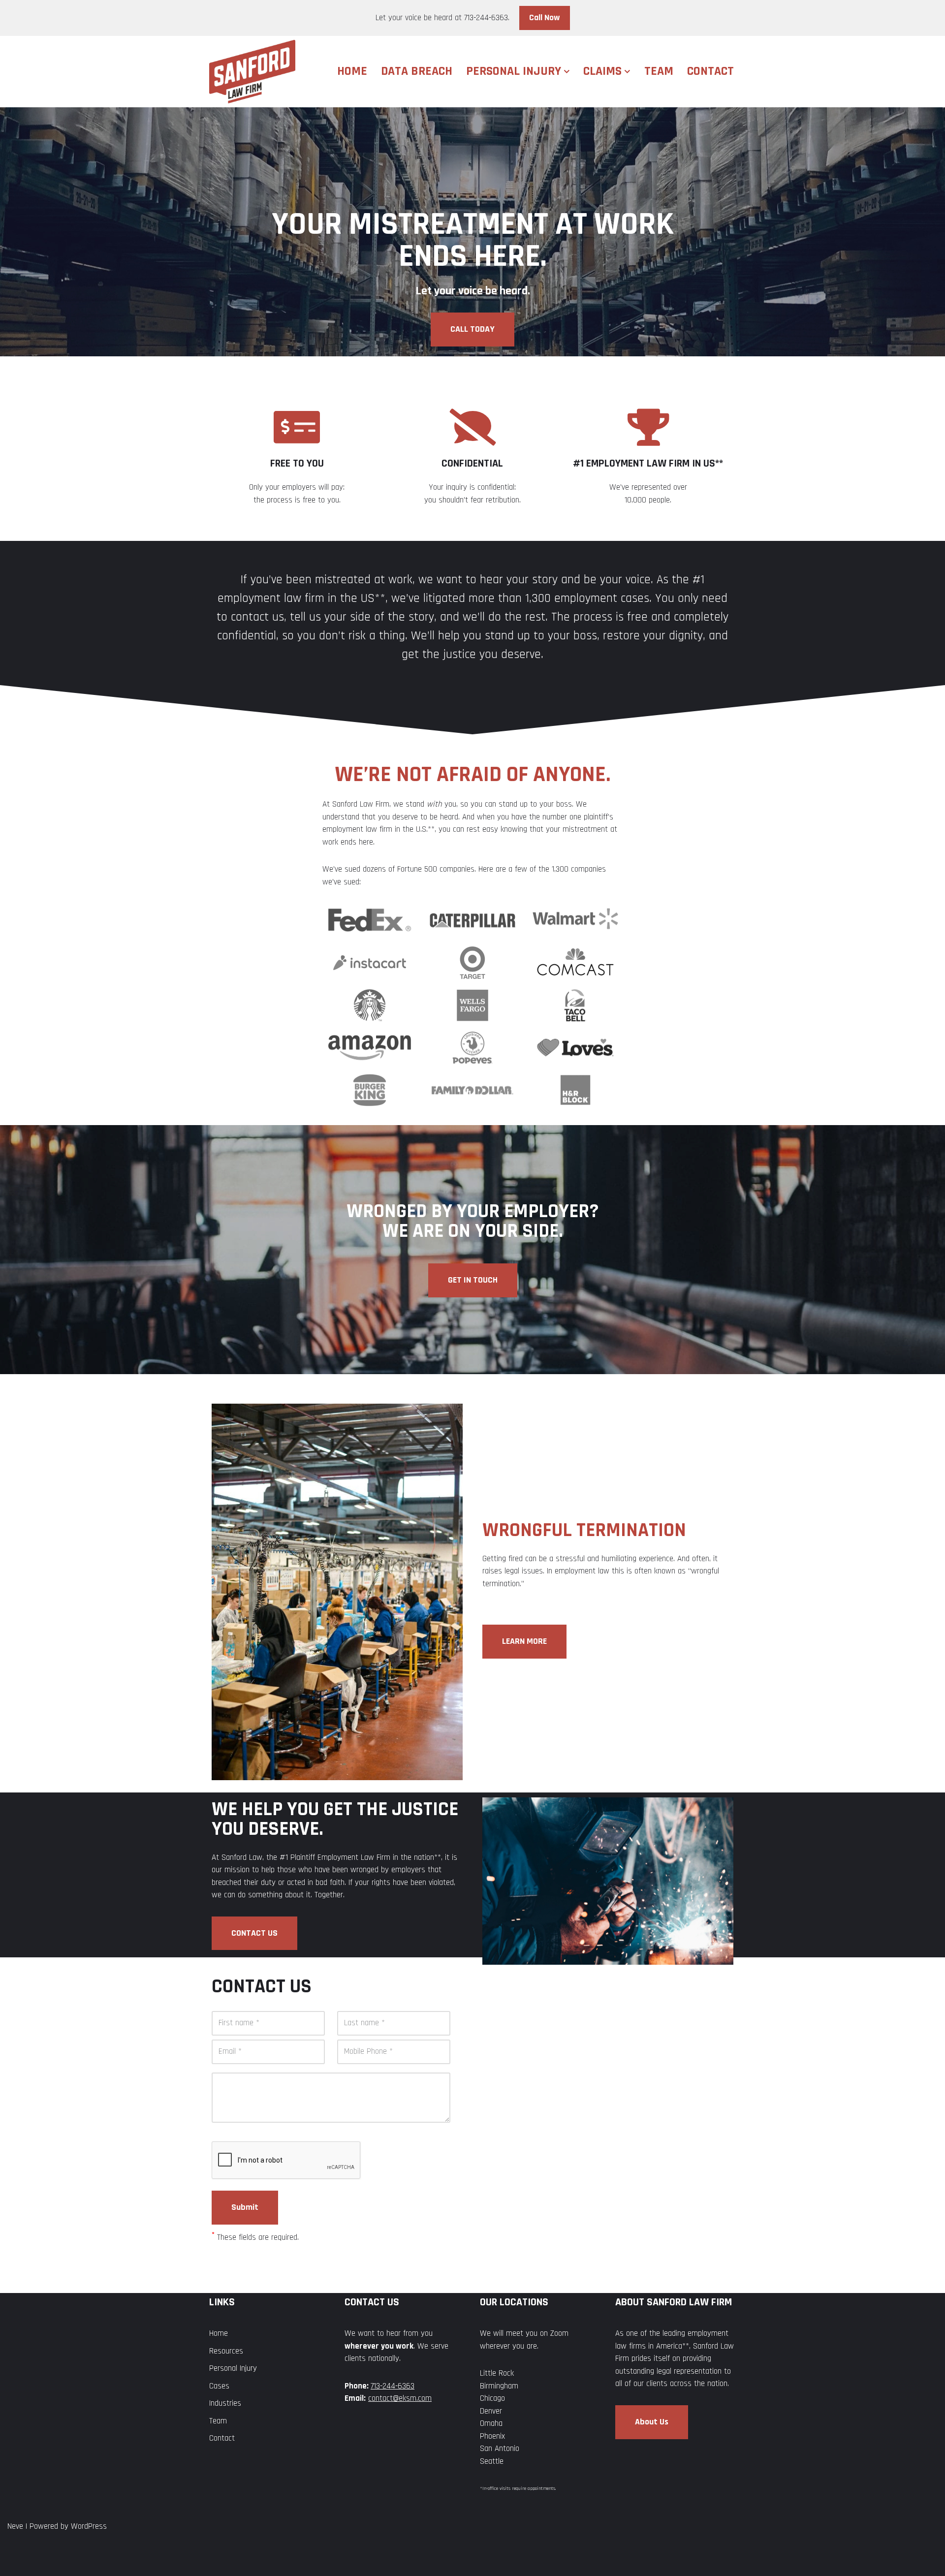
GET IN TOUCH (473, 1280)
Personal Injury (233, 2368)
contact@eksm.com (400, 2398)
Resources (226, 2351)
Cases (219, 2386)
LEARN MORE (524, 1641)
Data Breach (417, 71)
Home (352, 71)
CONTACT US (254, 1933)
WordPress (89, 2526)
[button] (567, 72)
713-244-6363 (393, 2386)
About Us (652, 2422)
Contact (710, 71)
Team (659, 71)
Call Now (545, 17)
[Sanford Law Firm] (252, 72)
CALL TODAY (472, 329)
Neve (15, 2526)
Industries (225, 2403)
